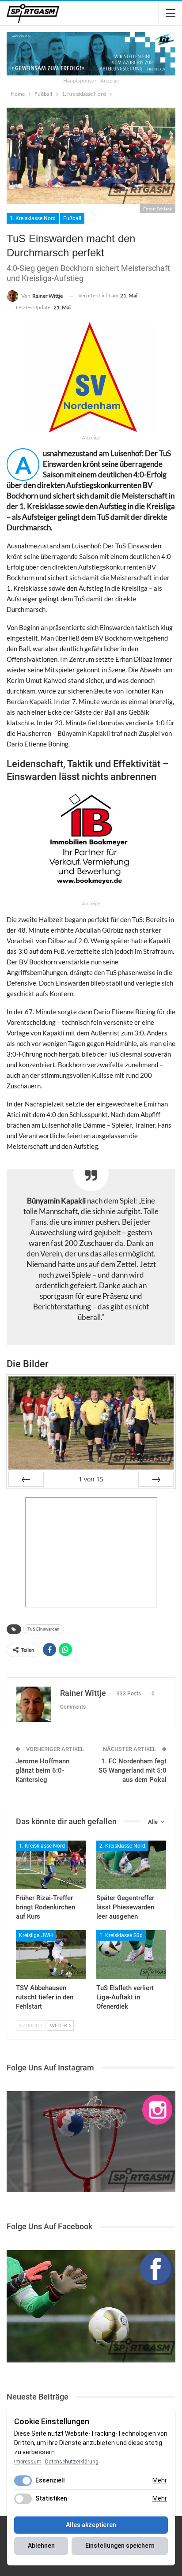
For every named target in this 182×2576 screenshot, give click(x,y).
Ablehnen (41, 2546)
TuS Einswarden (44, 1629)
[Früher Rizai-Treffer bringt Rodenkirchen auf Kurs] (51, 1865)
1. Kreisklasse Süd (121, 1935)
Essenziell (50, 2480)
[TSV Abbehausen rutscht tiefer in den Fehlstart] (51, 1955)
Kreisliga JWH (36, 1935)
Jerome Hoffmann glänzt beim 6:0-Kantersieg (42, 1770)
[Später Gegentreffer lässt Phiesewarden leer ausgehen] (131, 1865)
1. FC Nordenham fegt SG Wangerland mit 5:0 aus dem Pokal (133, 1770)
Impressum (28, 2462)
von (91, 1479)
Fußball (72, 218)
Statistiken (51, 2498)
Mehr (160, 2480)
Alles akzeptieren (91, 2525)
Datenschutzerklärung (72, 2462)
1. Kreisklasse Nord (33, 218)
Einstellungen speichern (120, 2546)
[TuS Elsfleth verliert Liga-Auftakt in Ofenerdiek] (131, 1955)
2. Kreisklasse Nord (122, 1846)
